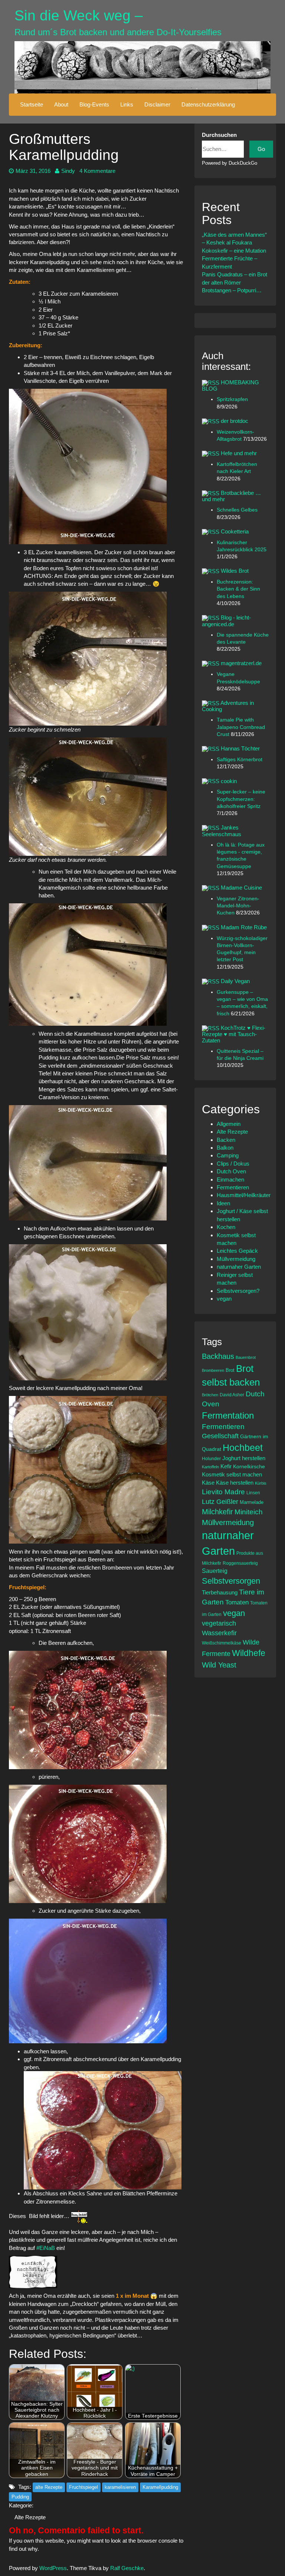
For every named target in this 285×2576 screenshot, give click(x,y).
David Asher (232, 1395)
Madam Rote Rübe (244, 927)
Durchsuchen (219, 135)
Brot (230, 1370)
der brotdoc (235, 421)
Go (261, 149)
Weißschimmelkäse (222, 1643)
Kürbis (261, 1483)
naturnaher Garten (239, 1267)
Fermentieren (233, 1187)
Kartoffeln (210, 1467)
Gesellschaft (220, 1436)
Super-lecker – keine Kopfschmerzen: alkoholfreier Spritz (241, 799)
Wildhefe (249, 1653)
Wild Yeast (219, 1665)
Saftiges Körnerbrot (240, 760)
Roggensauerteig (240, 1563)
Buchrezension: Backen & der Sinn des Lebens (238, 589)
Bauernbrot (246, 1357)
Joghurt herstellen (244, 1458)
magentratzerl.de (241, 663)
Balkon (225, 1148)
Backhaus (218, 1356)
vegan (224, 1299)
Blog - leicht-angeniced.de (226, 621)
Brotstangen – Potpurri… (232, 290)
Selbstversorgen (231, 1581)
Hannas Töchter (240, 748)
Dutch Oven (231, 1171)
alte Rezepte (49, 2487)
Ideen (223, 1203)
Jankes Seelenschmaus (222, 831)
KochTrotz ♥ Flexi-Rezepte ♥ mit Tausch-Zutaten (234, 1034)
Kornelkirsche (249, 1466)
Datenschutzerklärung (208, 104)
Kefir (226, 1466)
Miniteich (249, 1512)
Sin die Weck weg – (79, 15)
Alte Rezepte (30, 2517)
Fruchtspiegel (83, 2487)
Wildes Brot (235, 571)
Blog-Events (94, 104)
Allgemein (229, 1124)
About (61, 104)
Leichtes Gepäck (237, 1251)
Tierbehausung (220, 1592)
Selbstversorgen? (238, 1291)
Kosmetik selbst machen (232, 1474)
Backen (226, 1140)
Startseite (32, 104)
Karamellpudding (160, 2487)
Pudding (20, 2497)
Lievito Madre (223, 1492)
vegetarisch (219, 1623)
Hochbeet (243, 1448)
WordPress (53, 2568)
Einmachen (230, 1179)
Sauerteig (215, 1571)
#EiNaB (46, 2248)
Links (127, 104)
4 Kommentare (97, 171)
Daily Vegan (235, 981)
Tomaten (237, 1602)
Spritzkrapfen (232, 399)
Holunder (211, 1458)
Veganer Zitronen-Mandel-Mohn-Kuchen (238, 906)
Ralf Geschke (127, 2568)
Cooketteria (235, 531)
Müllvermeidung (236, 1259)
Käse (208, 1483)
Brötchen (210, 1395)
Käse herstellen (235, 1483)
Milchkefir (217, 1512)
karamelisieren (120, 2487)
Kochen (226, 1227)
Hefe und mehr (239, 453)
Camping (228, 1155)
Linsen (253, 1493)
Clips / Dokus (233, 1164)
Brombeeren (213, 1370)
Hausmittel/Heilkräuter (244, 1195)
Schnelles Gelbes (237, 510)
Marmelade (252, 1502)
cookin (229, 781)
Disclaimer (157, 104)
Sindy (68, 171)
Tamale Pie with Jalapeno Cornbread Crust (241, 727)
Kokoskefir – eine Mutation (234, 251)
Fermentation (228, 1415)
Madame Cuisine (241, 888)
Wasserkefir (219, 1633)
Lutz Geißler (220, 1502)
